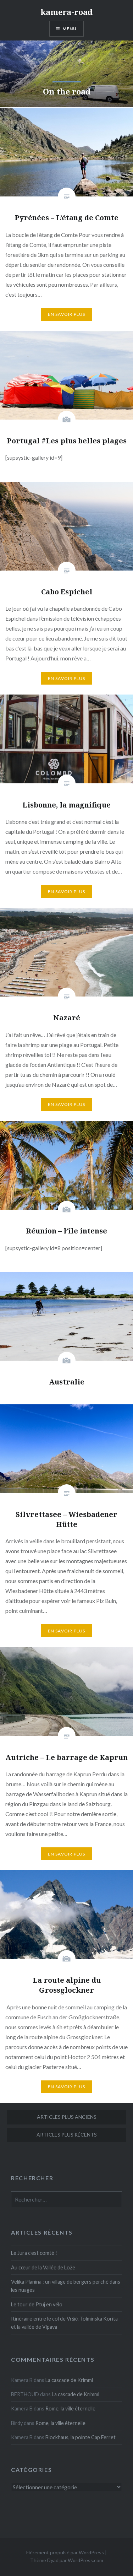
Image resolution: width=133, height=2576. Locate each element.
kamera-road (66, 12)
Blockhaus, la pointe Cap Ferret (81, 2437)
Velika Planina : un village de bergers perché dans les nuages (66, 2286)
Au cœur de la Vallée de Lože (43, 2267)
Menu (70, 29)
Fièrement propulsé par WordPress (65, 2552)
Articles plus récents (67, 2135)
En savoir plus (67, 314)
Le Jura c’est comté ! (34, 2253)
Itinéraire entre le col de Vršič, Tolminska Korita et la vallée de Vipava (64, 2323)
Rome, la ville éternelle (70, 2408)
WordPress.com (85, 2560)
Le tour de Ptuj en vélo (37, 2304)
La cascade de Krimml (69, 2380)
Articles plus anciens (67, 2117)
